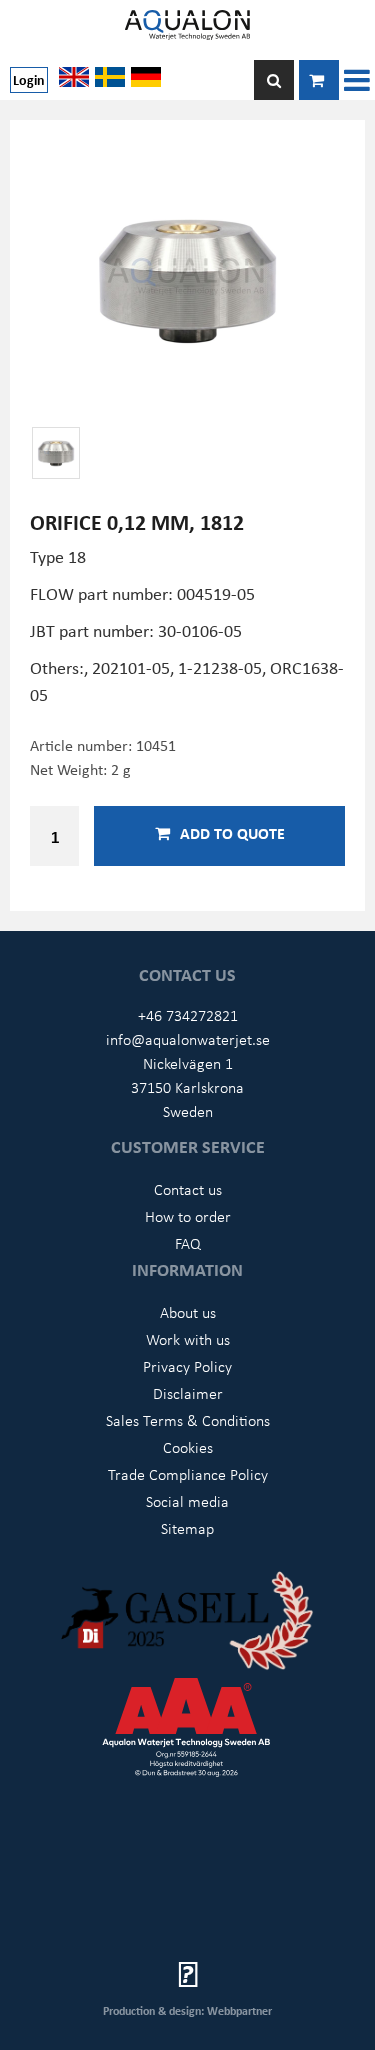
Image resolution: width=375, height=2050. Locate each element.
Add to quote (232, 833)
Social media (187, 1501)
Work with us (188, 1339)
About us (188, 1312)
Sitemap (187, 1528)
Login (29, 79)
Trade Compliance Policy (188, 1474)
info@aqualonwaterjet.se (188, 1039)
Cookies (188, 1447)
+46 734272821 (188, 1015)
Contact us (188, 1189)
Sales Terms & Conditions (188, 1420)
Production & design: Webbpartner (187, 2010)
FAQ (188, 1243)
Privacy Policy (187, 1366)
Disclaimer (188, 1393)
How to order (188, 1216)
